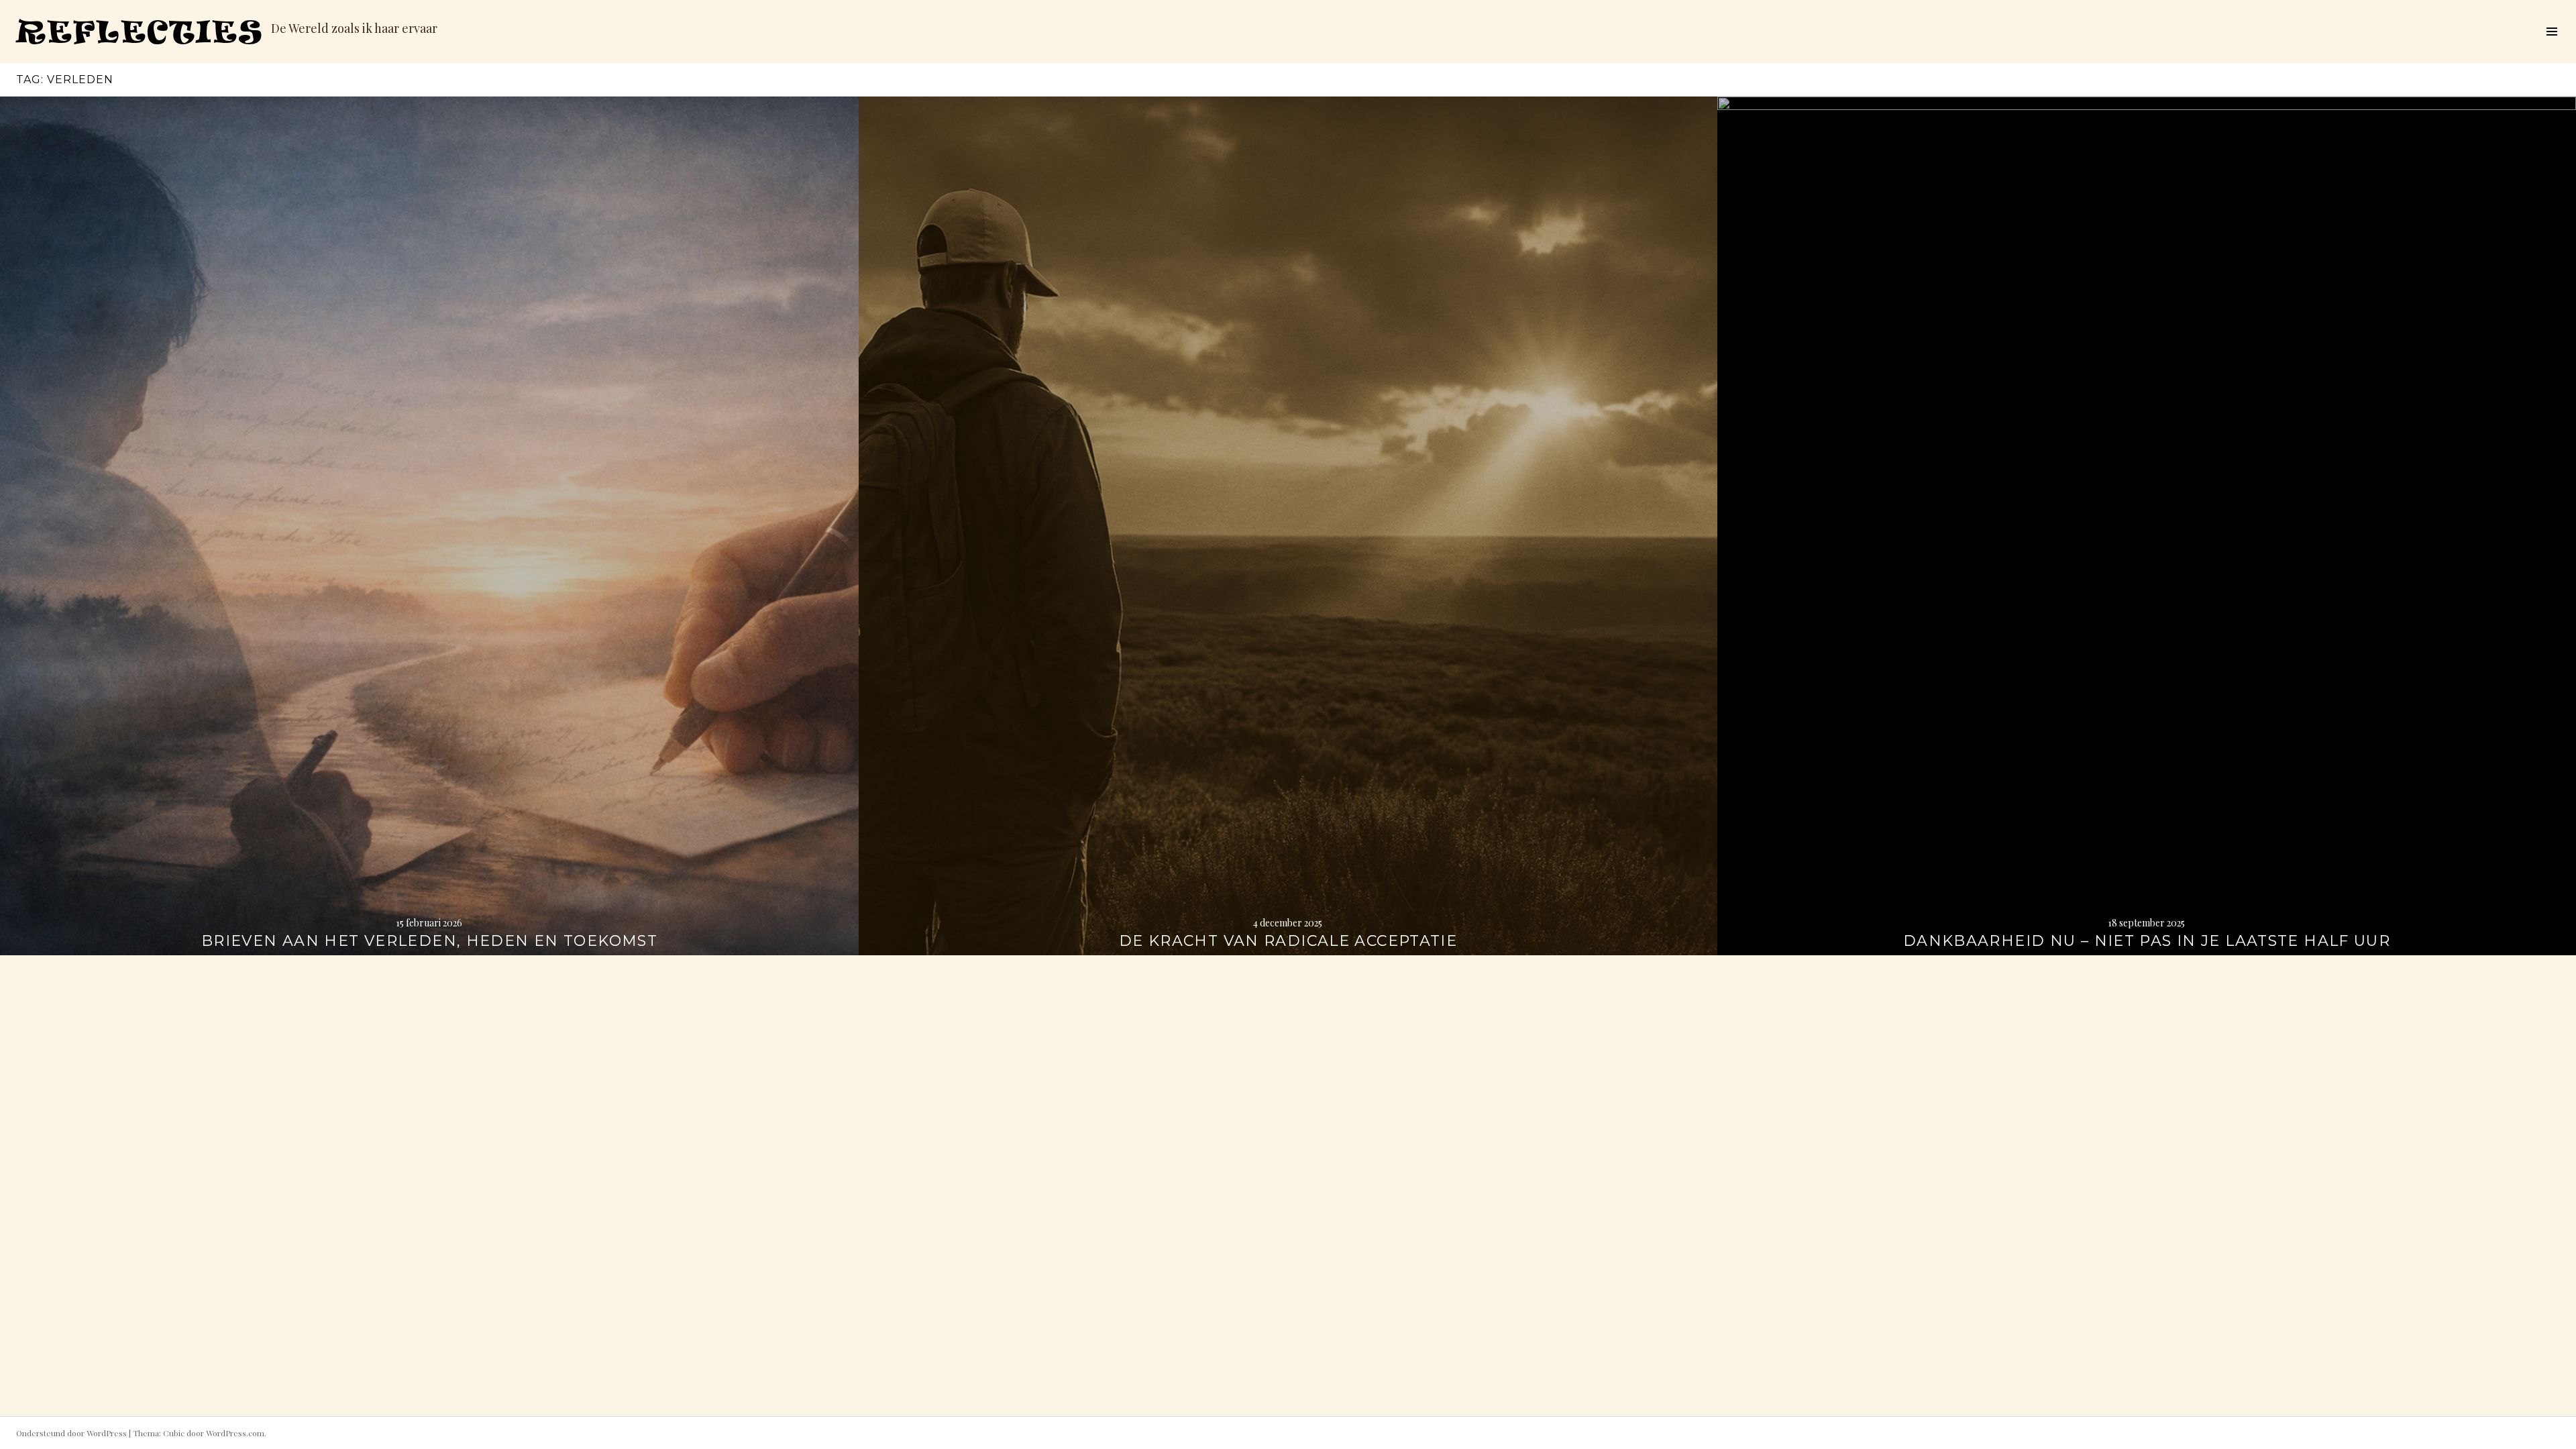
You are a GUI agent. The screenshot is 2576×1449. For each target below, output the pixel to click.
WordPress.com (235, 1433)
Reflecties (140, 31)
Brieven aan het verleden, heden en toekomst (429, 941)
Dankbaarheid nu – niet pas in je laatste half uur (2147, 941)
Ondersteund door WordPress (71, 1433)
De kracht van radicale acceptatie (1288, 941)
